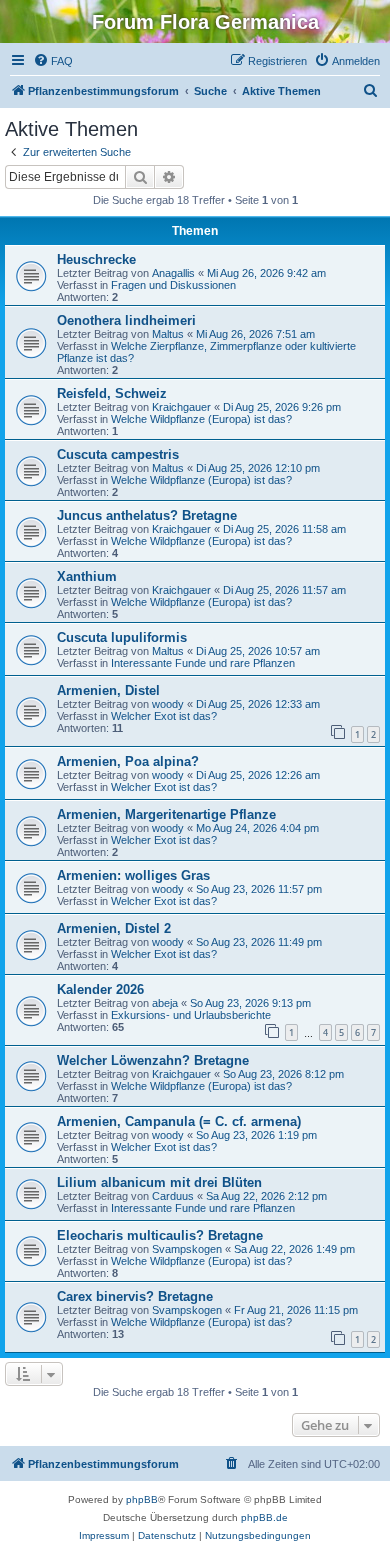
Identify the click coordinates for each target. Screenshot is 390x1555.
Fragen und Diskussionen (173, 285)
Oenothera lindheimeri (126, 320)
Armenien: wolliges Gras (133, 875)
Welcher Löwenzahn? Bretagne (153, 1060)
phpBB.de (264, 1517)
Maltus (168, 334)
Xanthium (87, 576)
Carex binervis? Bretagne (135, 1296)
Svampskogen (187, 1249)
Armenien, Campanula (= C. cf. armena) (179, 1121)
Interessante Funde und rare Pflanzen (203, 663)
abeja (165, 1003)
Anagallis (173, 273)
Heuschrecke (96, 259)
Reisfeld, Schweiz (112, 393)
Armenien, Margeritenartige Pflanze (166, 814)
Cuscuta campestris (118, 454)
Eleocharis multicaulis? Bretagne (160, 1235)
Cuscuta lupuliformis (122, 637)
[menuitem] (53, 61)
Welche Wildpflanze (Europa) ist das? (201, 419)
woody (168, 704)
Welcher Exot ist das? (164, 716)
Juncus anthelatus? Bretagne (147, 515)
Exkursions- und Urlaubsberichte (191, 1015)
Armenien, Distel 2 (114, 928)
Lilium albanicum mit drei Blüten (159, 1182)
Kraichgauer (181, 407)
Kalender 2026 (100, 989)
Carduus (173, 1196)
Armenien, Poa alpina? (128, 761)
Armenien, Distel (108, 690)
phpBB (142, 1499)
